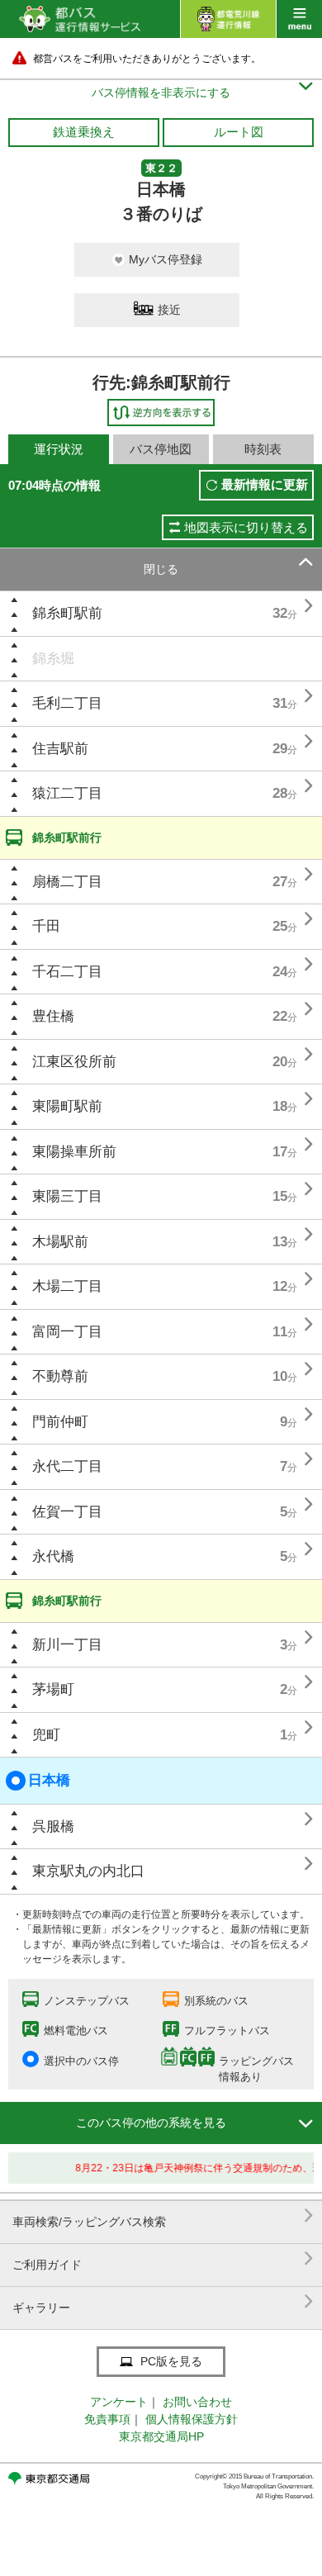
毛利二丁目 (67, 703)
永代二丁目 (67, 1466)
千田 (46, 926)
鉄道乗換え (84, 132)
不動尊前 (60, 1376)
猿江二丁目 (67, 793)
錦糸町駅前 (67, 613)
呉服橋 (53, 1826)
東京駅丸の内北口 (88, 1871)
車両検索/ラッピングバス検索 (163, 2215)
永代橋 (53, 1556)
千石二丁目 (67, 972)
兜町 (46, 1735)
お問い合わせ (197, 2402)
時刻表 (263, 449)
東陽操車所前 (74, 1152)
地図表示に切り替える (246, 527)
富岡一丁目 (67, 1332)
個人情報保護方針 (192, 2419)
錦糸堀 (53, 659)
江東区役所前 (74, 1062)
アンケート (119, 2402)
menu (299, 19)
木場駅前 (60, 1242)
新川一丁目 (67, 1645)
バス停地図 (161, 449)
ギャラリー (163, 2301)
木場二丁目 (67, 1286)
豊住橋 (53, 1016)
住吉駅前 (60, 749)
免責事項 (107, 2419)
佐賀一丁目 (67, 1512)
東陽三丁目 (67, 1196)
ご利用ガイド (163, 2258)
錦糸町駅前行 (67, 837)
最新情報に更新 (265, 484)
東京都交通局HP (161, 2436)
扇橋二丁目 (67, 882)
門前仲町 (60, 1422)
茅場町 (53, 1689)
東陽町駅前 (67, 1106)
